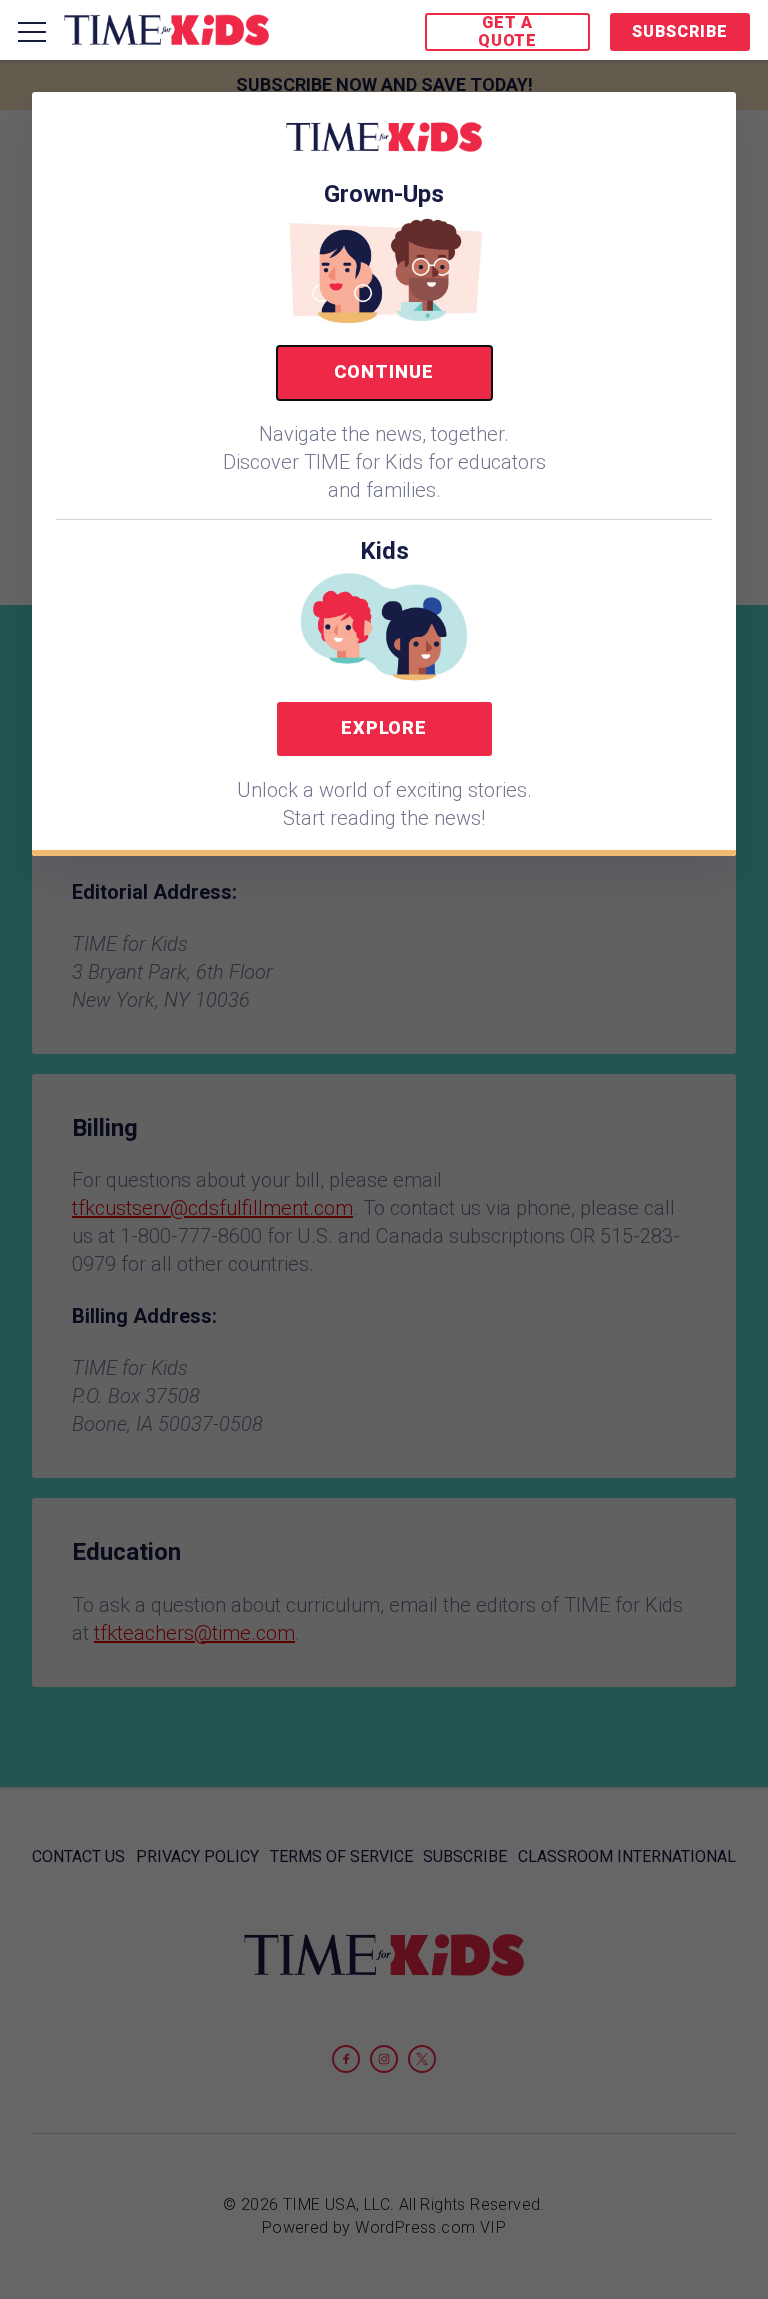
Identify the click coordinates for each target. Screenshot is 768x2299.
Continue (383, 371)
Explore (384, 727)
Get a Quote (507, 31)
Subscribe (680, 31)
